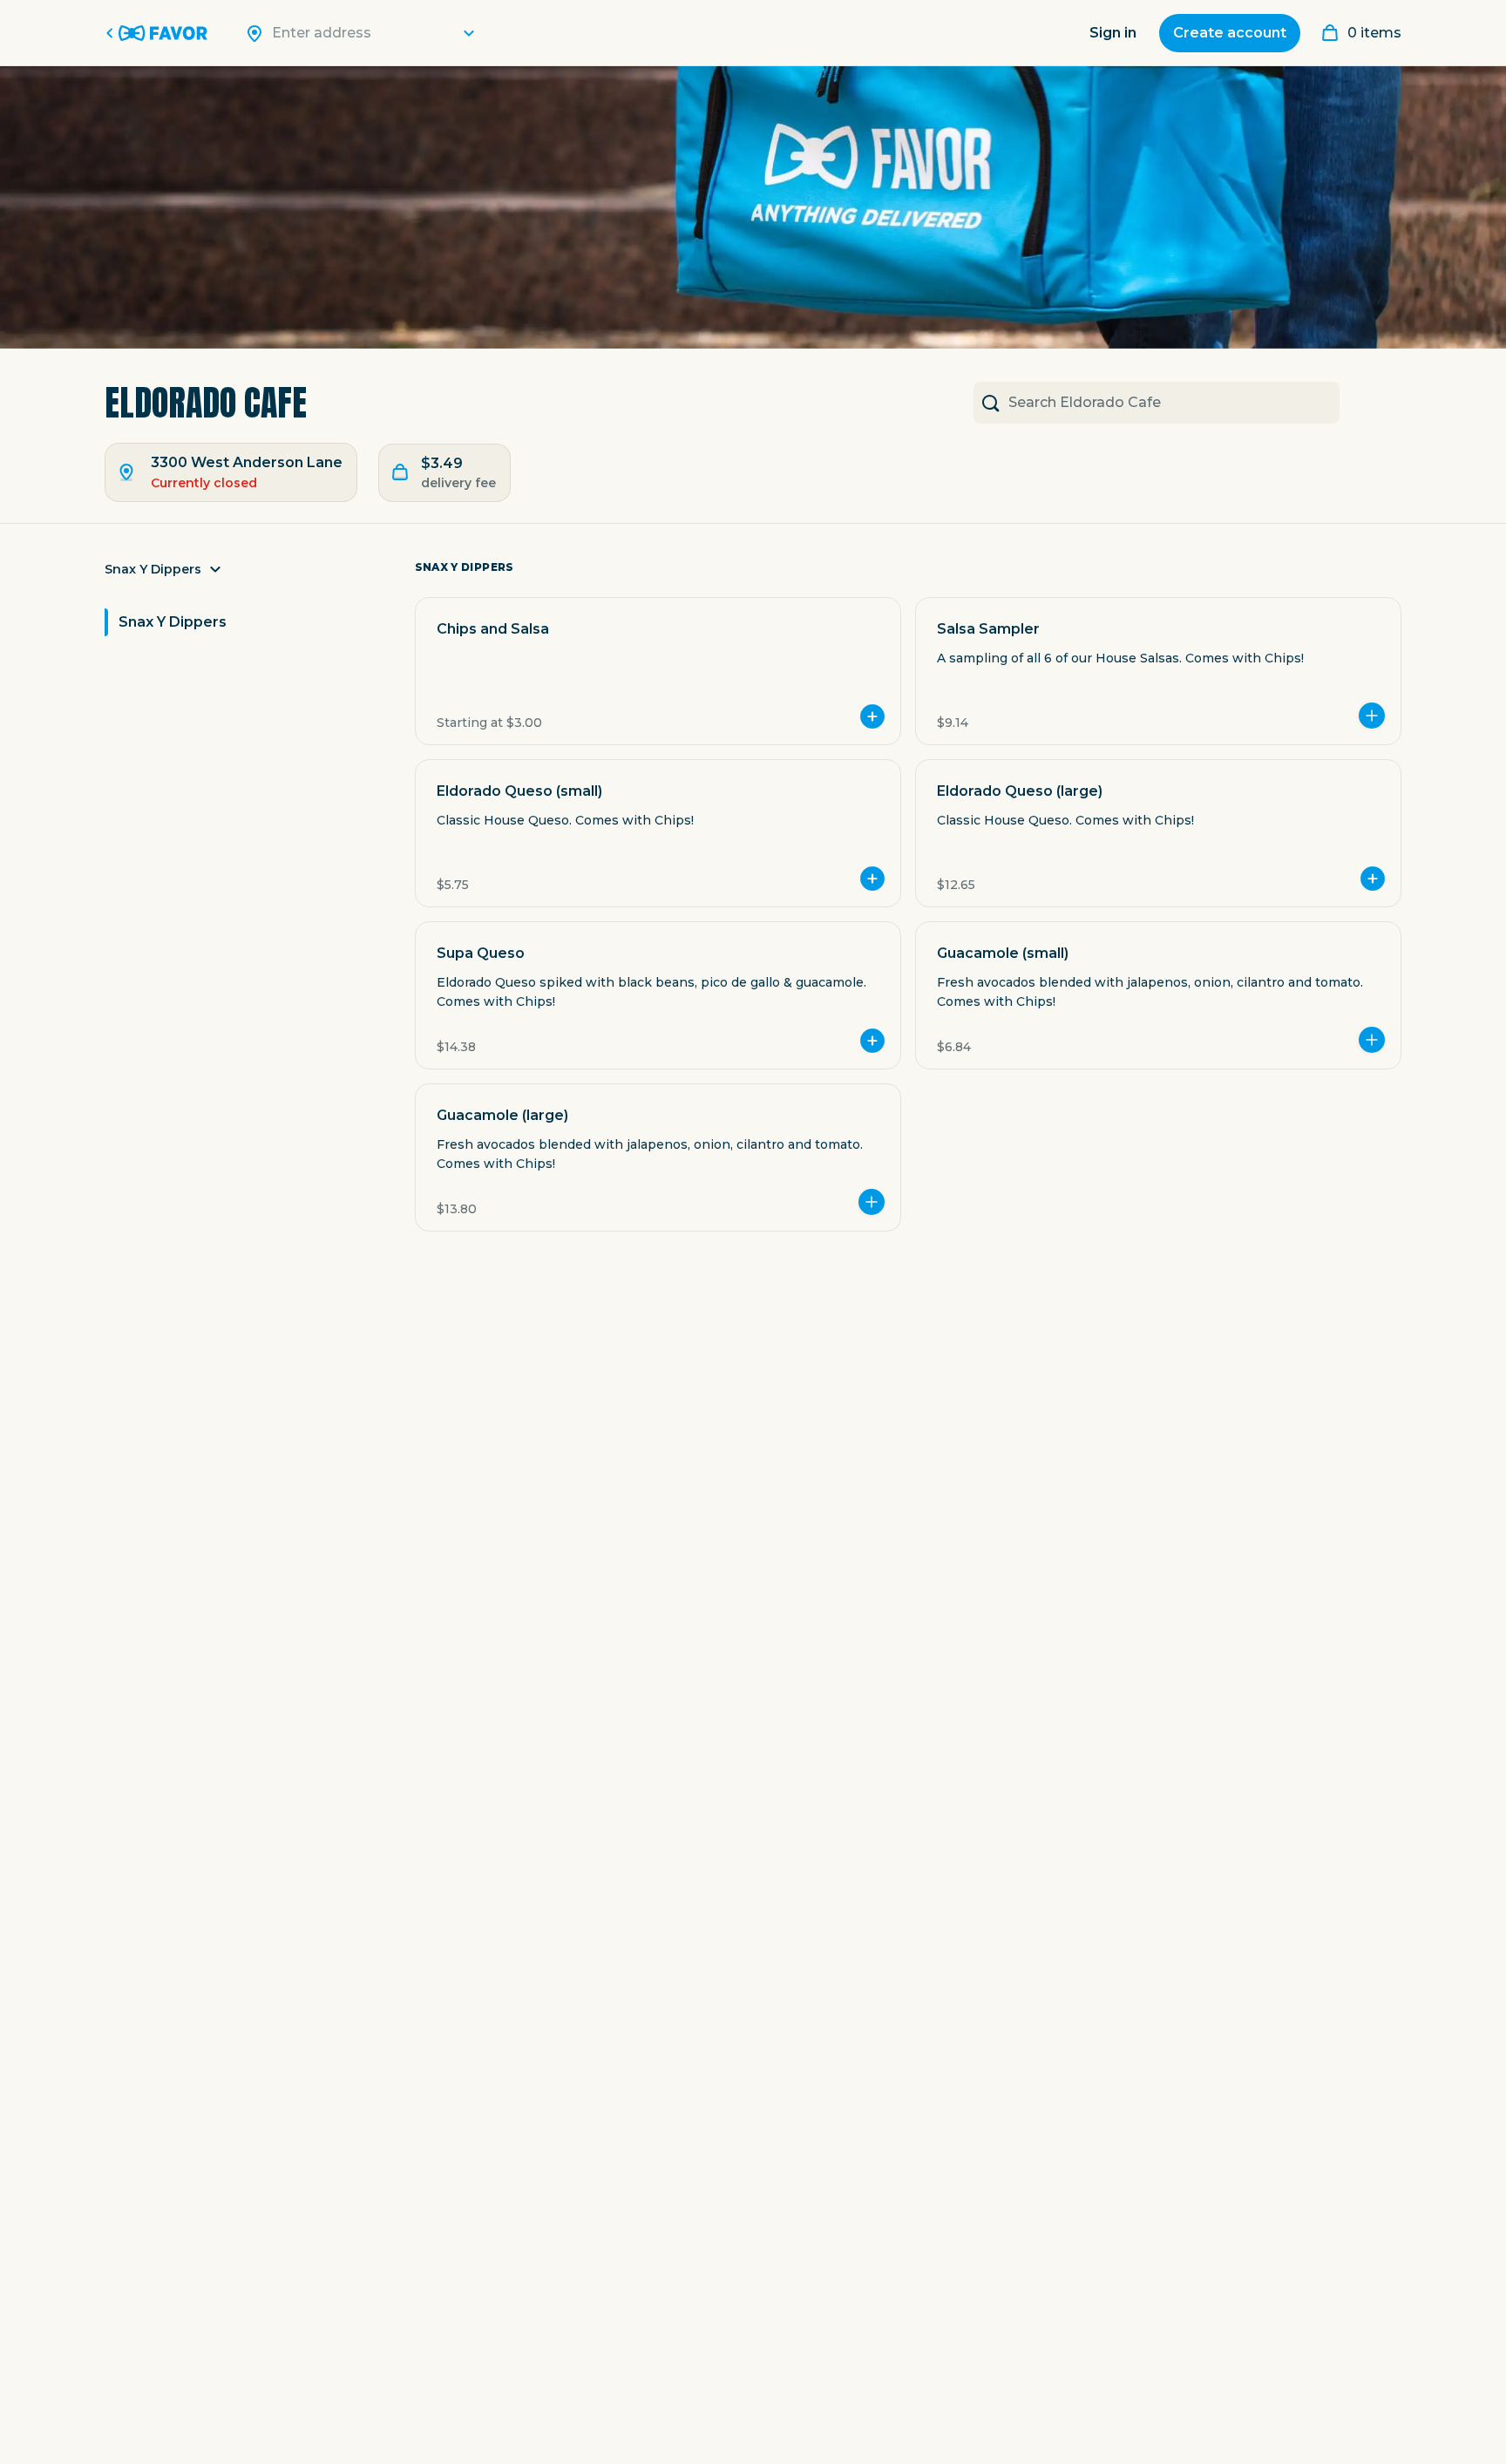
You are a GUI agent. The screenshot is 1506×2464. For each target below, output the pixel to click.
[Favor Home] (159, 33)
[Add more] (1372, 716)
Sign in (1113, 33)
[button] (246, 574)
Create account (1230, 33)
